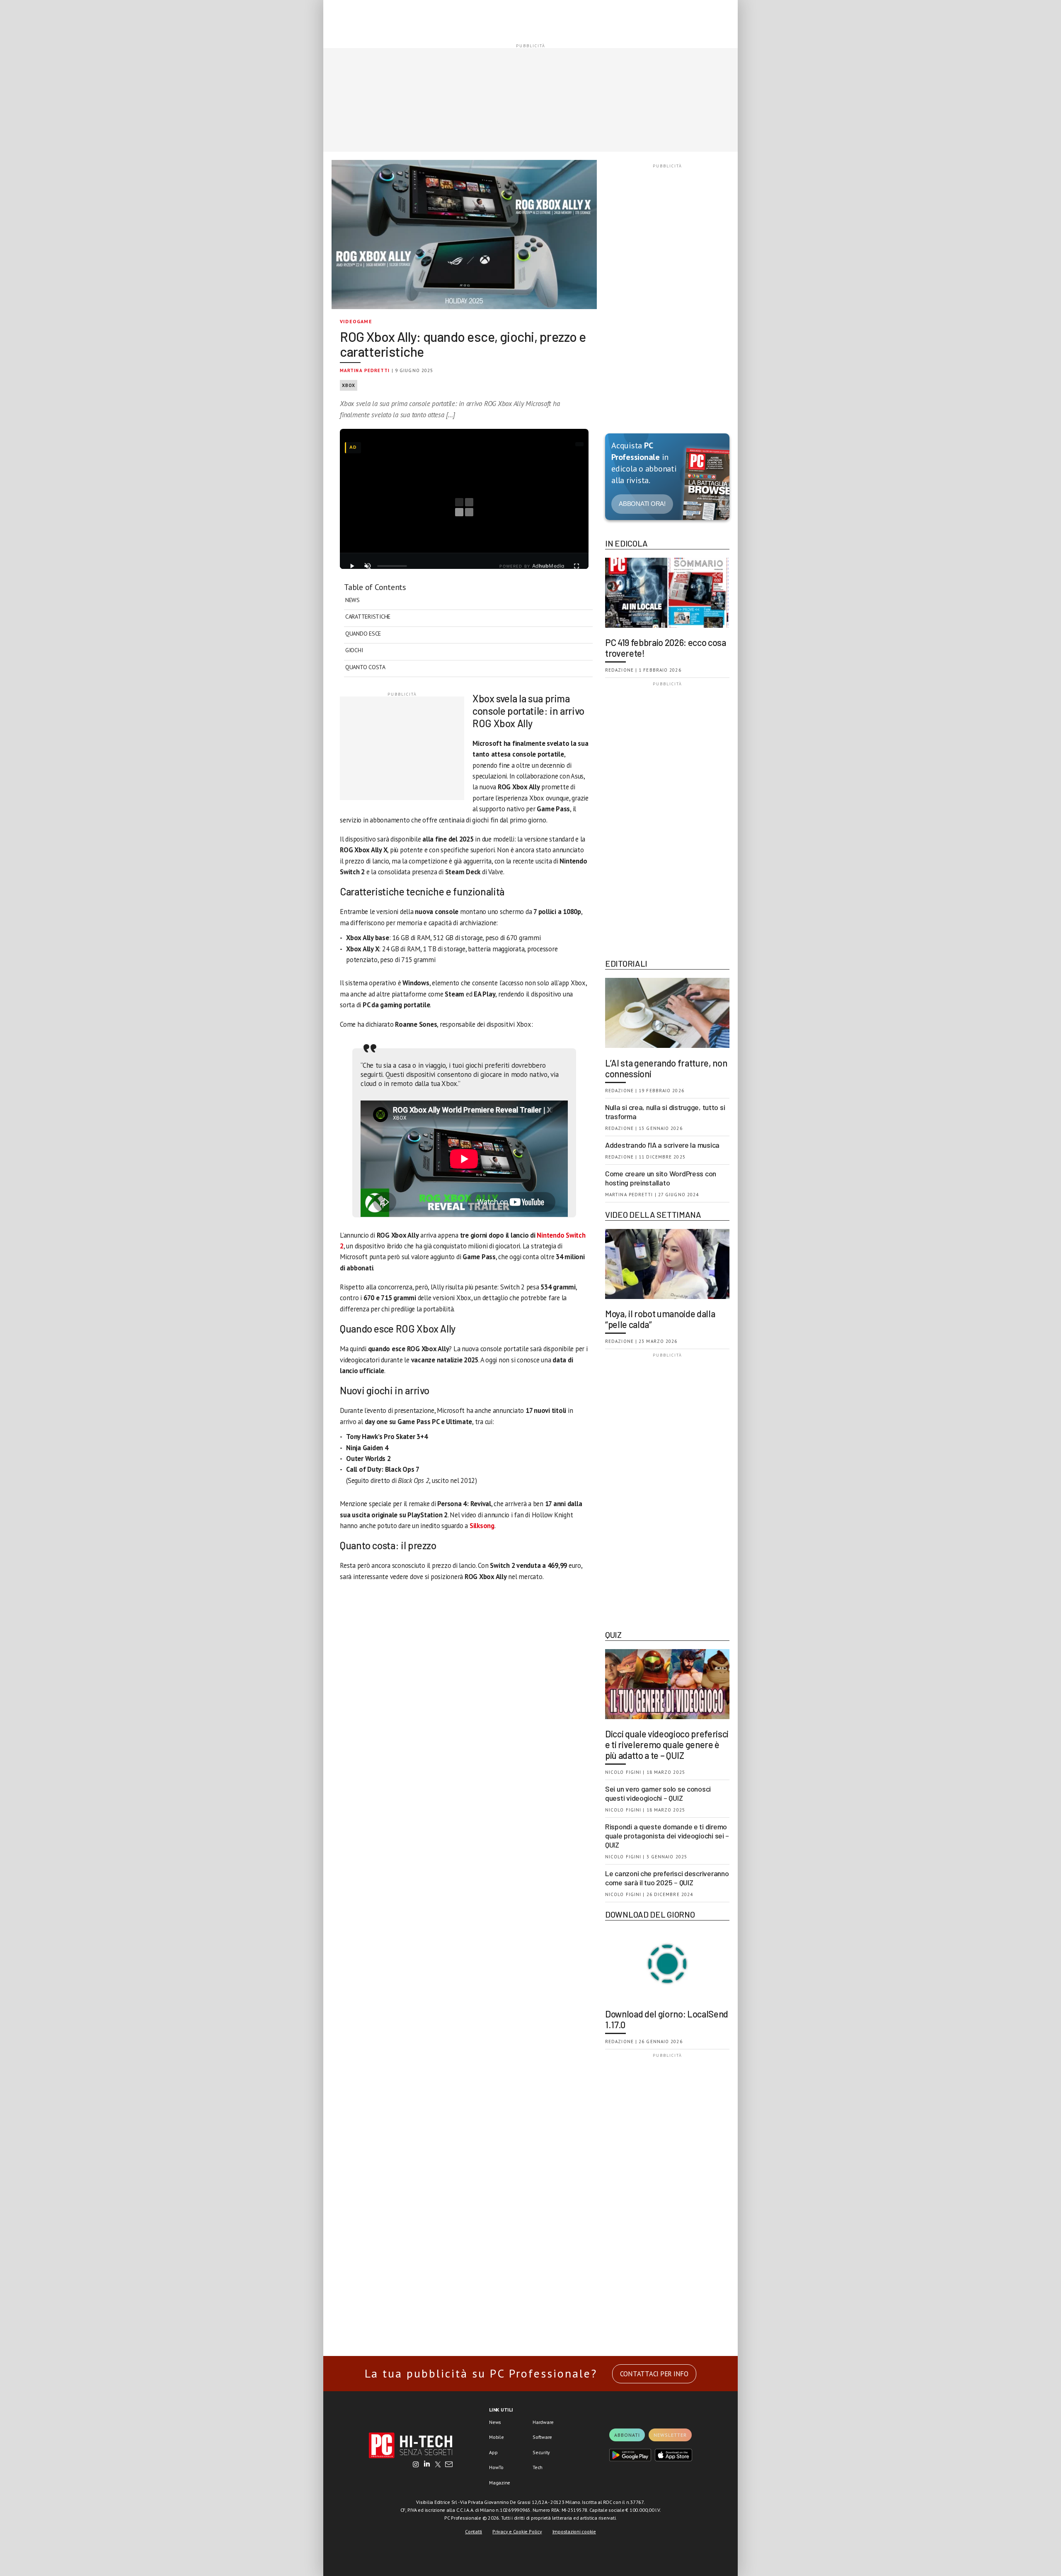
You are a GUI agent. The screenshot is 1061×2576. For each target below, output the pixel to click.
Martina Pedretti (365, 370)
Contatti (474, 2531)
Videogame (356, 321)
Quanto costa (365, 667)
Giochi (354, 650)
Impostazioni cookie (574, 2531)
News (352, 600)
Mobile (497, 2437)
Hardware (543, 2422)
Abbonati (627, 2435)
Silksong (482, 1526)
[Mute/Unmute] (368, 566)
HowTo (496, 2467)
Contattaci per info (654, 2374)
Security (541, 2452)
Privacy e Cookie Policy (517, 2531)
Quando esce (363, 634)
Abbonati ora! (642, 504)
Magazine (500, 2483)
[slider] (392, 566)
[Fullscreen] (577, 566)
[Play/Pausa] (352, 566)
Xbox (349, 385)
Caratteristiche (368, 617)
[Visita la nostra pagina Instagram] (416, 2465)
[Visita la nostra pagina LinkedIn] (427, 2465)
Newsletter (670, 2435)
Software (542, 2437)
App (493, 2452)
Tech (538, 2467)
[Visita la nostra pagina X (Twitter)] (438, 2465)
